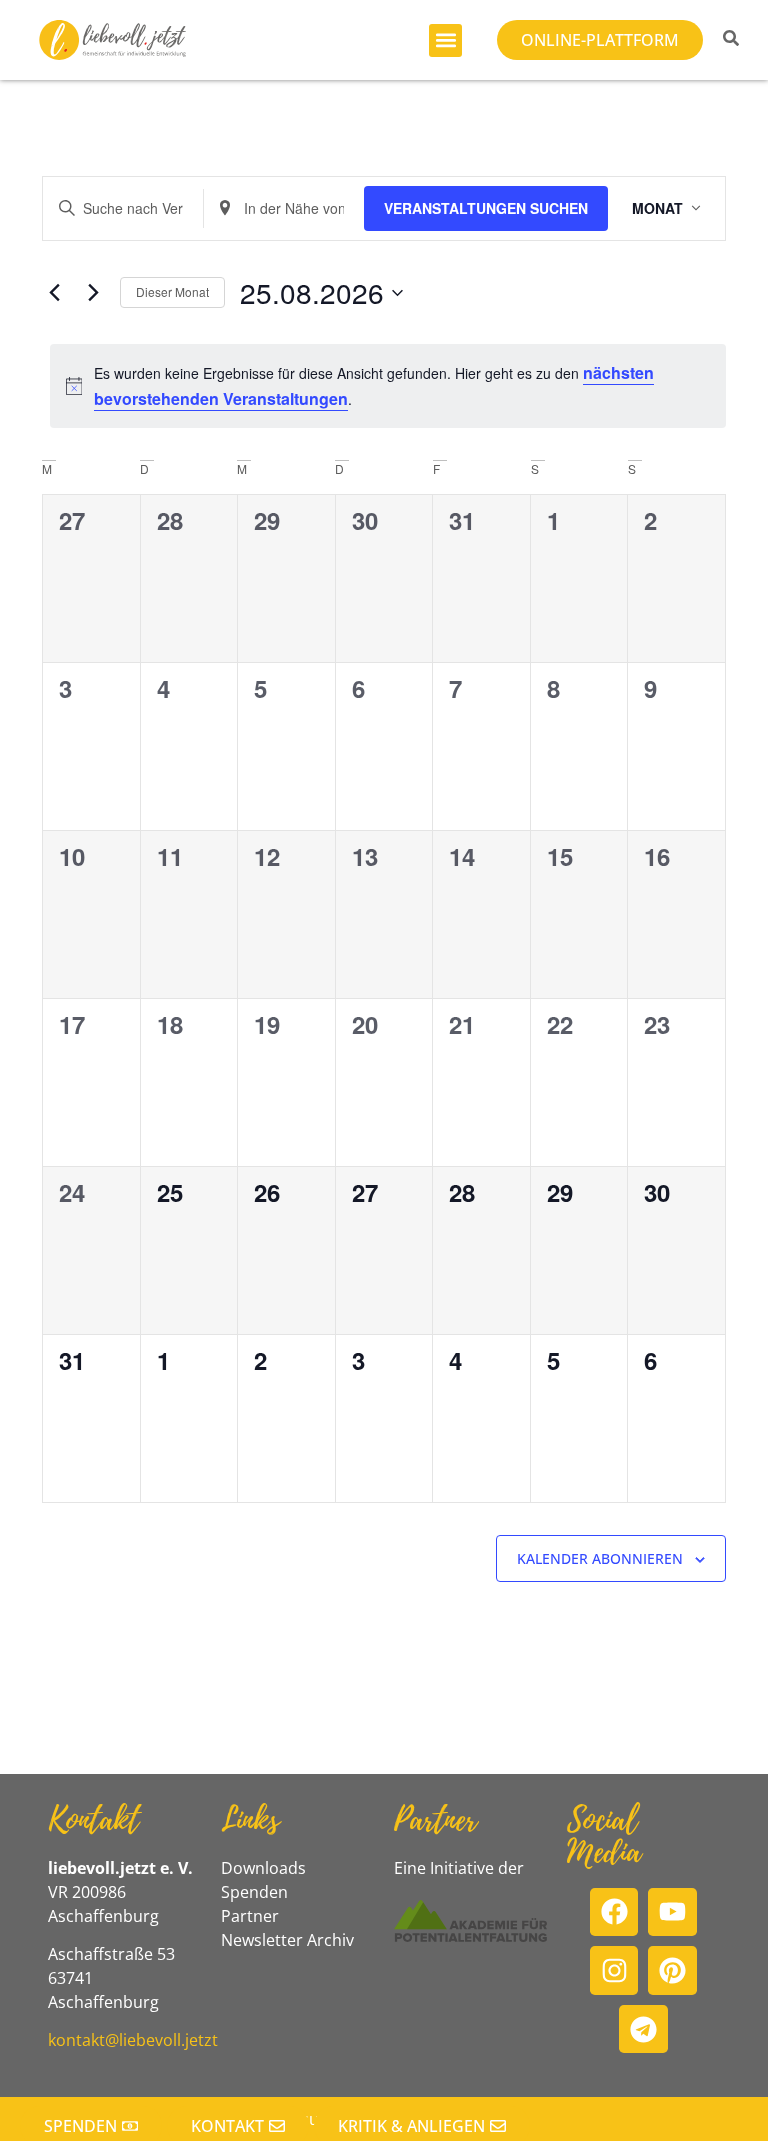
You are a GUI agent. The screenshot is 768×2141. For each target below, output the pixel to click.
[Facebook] (614, 1912)
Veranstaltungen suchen (486, 208)
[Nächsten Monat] (93, 293)
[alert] (388, 386)
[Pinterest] (672, 1970)
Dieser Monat (172, 291)
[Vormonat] (54, 293)
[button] (445, 40)
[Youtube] (672, 1912)
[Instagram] (614, 1970)
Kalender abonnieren (600, 1558)
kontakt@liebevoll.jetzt (133, 2040)
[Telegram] (643, 2029)
